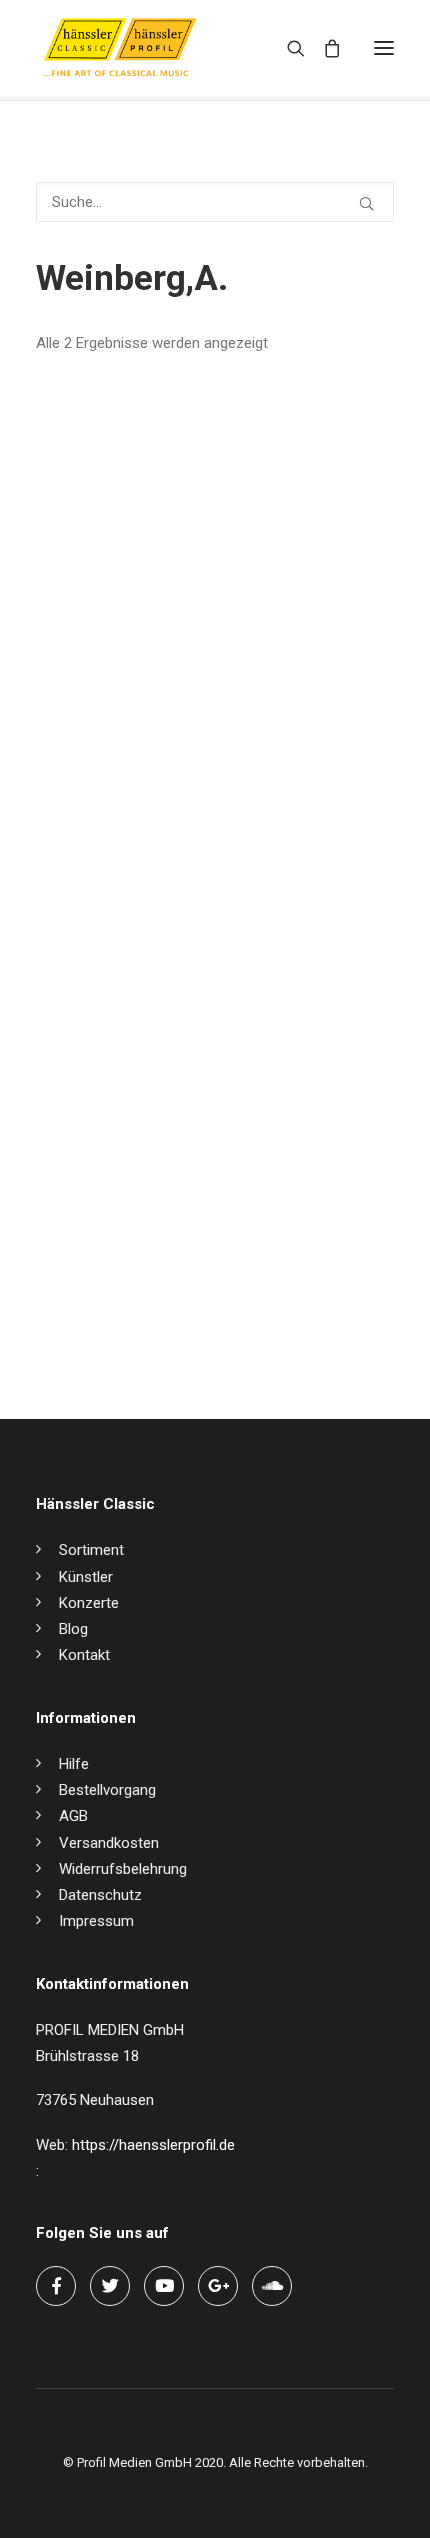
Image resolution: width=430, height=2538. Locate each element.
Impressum (96, 1921)
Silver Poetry (77, 1309)
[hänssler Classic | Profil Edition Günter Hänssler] (120, 48)
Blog (73, 1629)
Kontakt (84, 1655)
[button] (384, 48)
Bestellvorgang (107, 1790)
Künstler (86, 1577)
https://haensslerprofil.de (153, 2145)
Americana (71, 843)
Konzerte (89, 1603)
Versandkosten (109, 1843)
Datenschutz (100, 1895)
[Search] (287, 48)
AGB (73, 1816)
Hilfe (74, 1764)
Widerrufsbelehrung (123, 1869)
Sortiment (91, 1550)
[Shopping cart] (323, 48)
